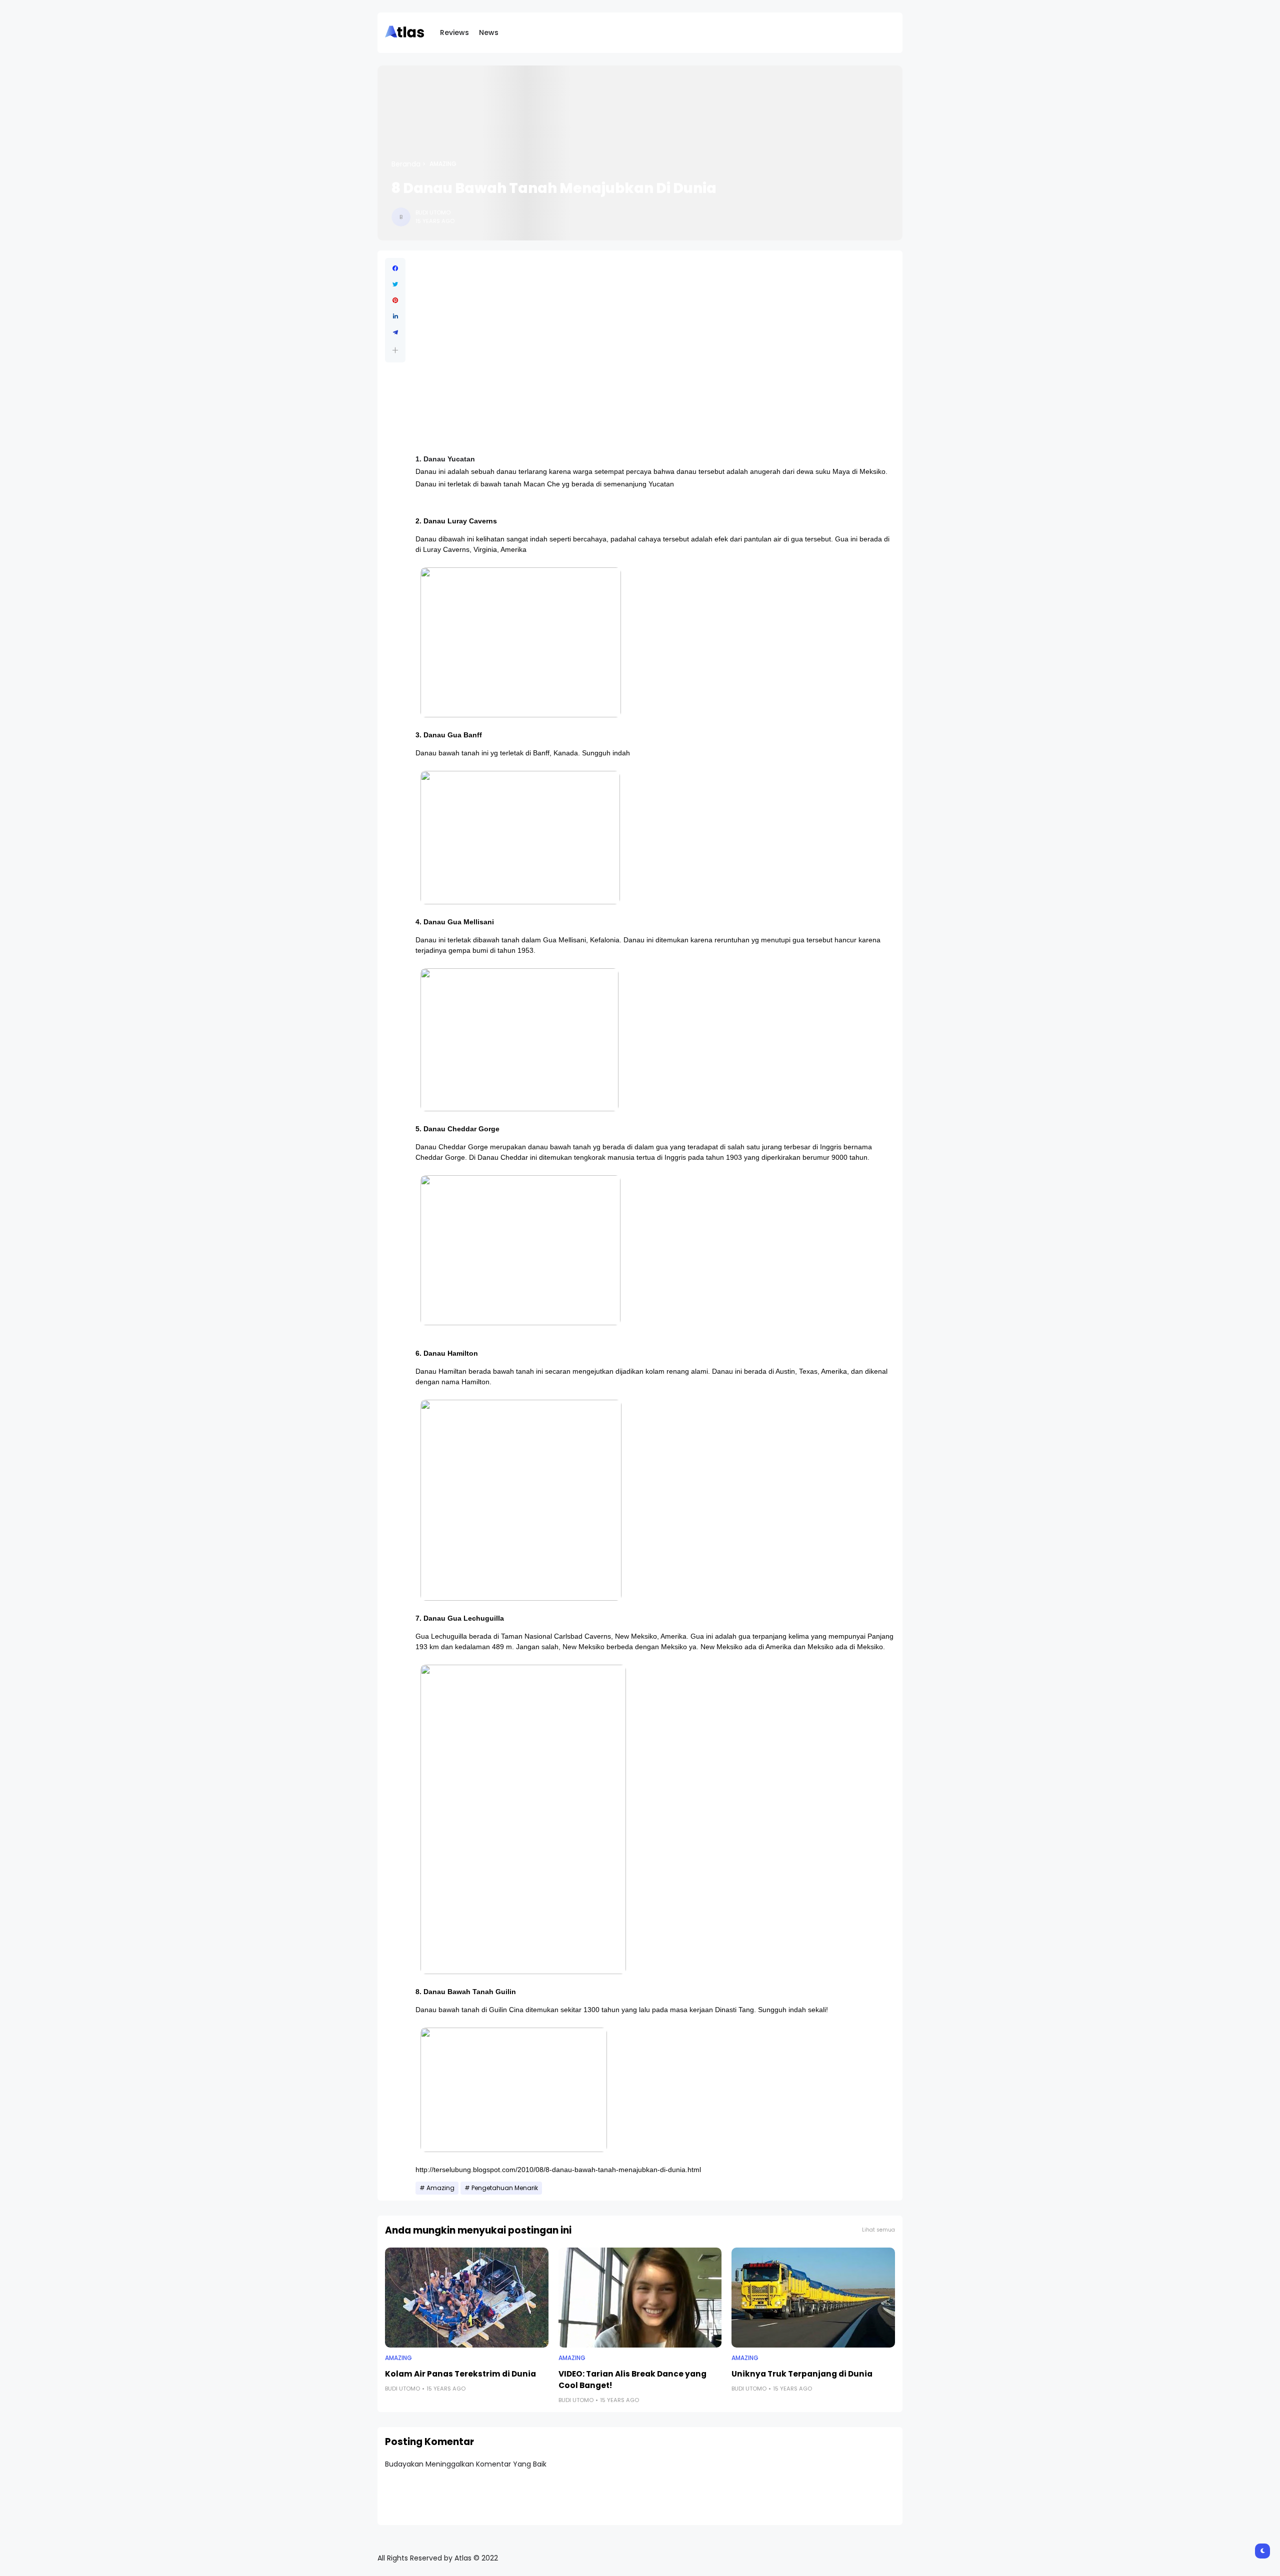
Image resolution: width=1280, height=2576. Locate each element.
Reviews (454, 32)
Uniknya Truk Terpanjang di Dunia (802, 2374)
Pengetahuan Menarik (505, 2188)
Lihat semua (878, 2230)
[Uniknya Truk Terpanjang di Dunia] (813, 2298)
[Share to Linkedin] (395, 316)
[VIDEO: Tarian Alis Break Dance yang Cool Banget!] (640, 2298)
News (489, 32)
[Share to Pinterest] (395, 300)
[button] (395, 350)
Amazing (443, 164)
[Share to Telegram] (395, 332)
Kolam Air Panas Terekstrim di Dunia (460, 2374)
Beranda (406, 164)
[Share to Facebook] (395, 268)
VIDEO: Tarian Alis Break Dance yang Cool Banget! (632, 2380)
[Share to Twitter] (395, 284)
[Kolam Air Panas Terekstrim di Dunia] (467, 2298)
